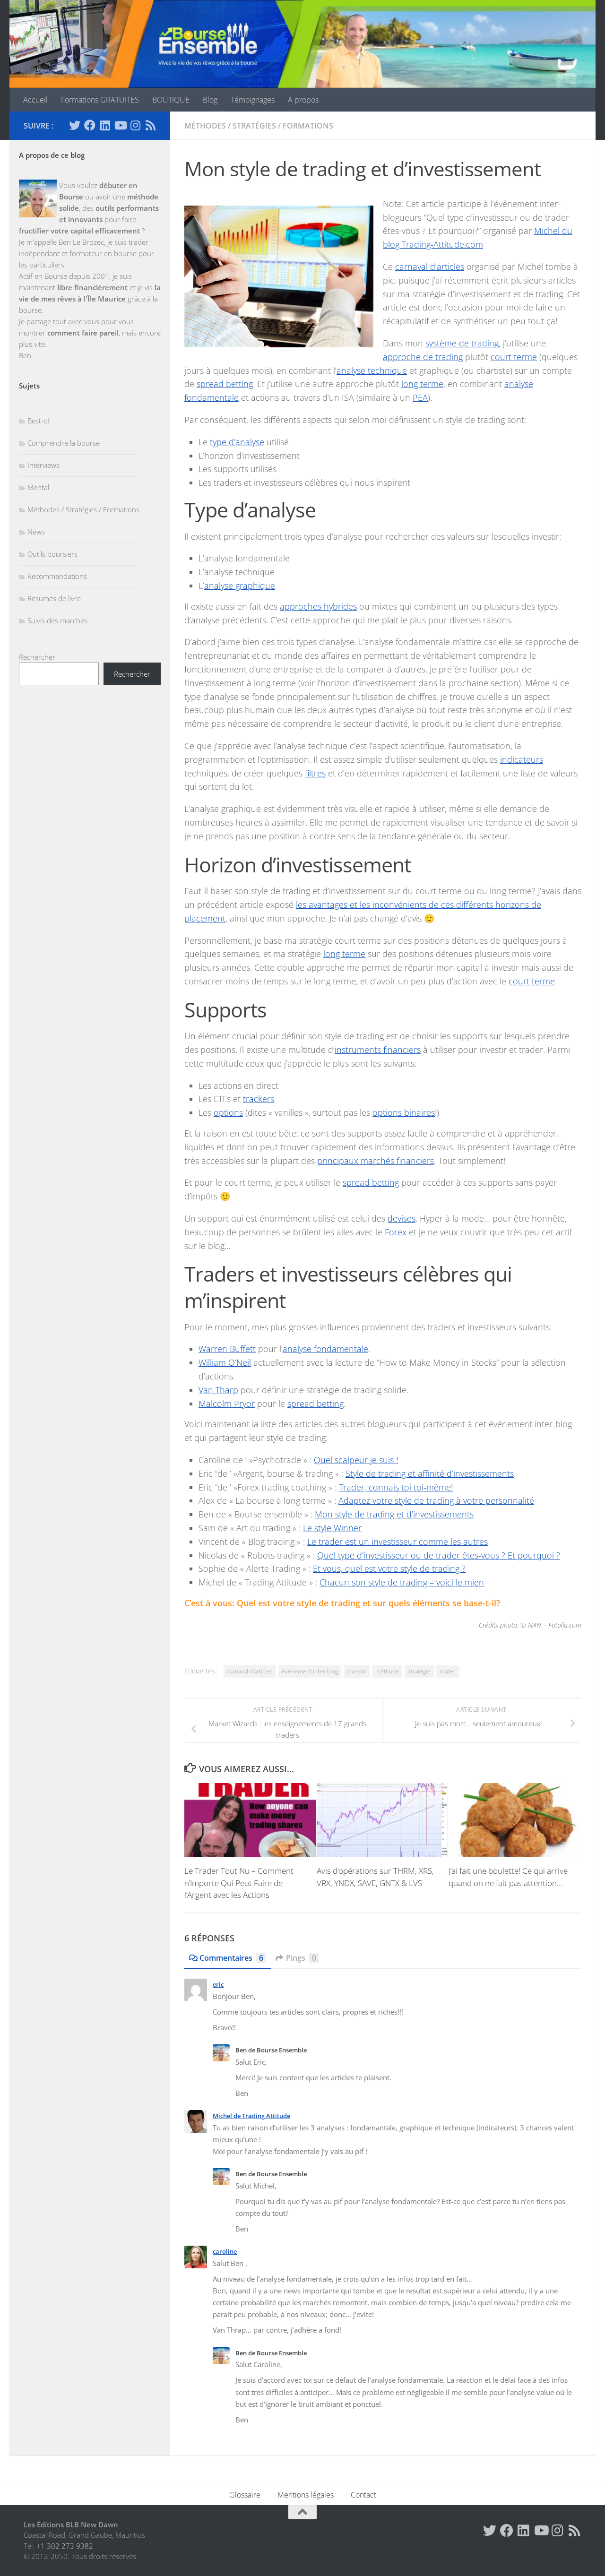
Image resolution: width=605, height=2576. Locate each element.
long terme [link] (422, 384)
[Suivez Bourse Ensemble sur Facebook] (90, 125)
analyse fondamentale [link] (325, 1349)
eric (218, 1984)
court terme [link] (514, 357)
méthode (387, 1671)
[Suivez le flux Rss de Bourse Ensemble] (150, 125)
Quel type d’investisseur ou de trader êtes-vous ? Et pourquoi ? (439, 1555)
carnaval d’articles (250, 1671)
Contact (363, 2495)
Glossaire (245, 2495)
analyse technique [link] (372, 370)
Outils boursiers (52, 554)
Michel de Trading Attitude (251, 2116)
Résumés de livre (54, 598)
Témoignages (253, 100)
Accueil (35, 100)
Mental (38, 487)
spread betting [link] (225, 384)
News (36, 532)
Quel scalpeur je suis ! (356, 1460)
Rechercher (37, 657)
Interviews (43, 465)
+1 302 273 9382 (65, 2546)
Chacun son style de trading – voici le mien (402, 1582)
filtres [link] (315, 773)
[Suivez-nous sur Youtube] (120, 125)
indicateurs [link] (522, 759)
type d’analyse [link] (237, 442)
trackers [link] (259, 1099)
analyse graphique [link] (240, 586)
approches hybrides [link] (318, 606)
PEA (420, 397)
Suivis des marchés (57, 620)
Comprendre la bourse (64, 443)
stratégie (419, 1671)
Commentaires (231, 1958)
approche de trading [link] (423, 357)
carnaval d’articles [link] (430, 267)
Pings (301, 1958)
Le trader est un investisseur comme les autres (398, 1542)
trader (448, 1671)
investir (357, 1671)
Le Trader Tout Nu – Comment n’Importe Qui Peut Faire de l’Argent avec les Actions (239, 1883)
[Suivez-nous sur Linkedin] (105, 125)
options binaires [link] (404, 1112)
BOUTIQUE (171, 100)
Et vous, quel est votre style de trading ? (389, 1568)
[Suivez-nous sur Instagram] (135, 125)
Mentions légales (306, 2495)
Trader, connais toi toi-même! (396, 1487)
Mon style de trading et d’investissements (394, 1514)
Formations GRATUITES (100, 100)
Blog (210, 100)
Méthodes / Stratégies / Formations (259, 126)
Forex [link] (396, 1232)
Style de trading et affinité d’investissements (430, 1473)
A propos (303, 100)
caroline (225, 2251)
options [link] (228, 1112)
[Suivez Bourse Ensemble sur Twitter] (75, 125)
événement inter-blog (310, 1671)
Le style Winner (332, 1528)
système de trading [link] (462, 343)
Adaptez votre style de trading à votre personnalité (436, 1500)
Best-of (39, 421)
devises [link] (402, 1218)
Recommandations (57, 576)
